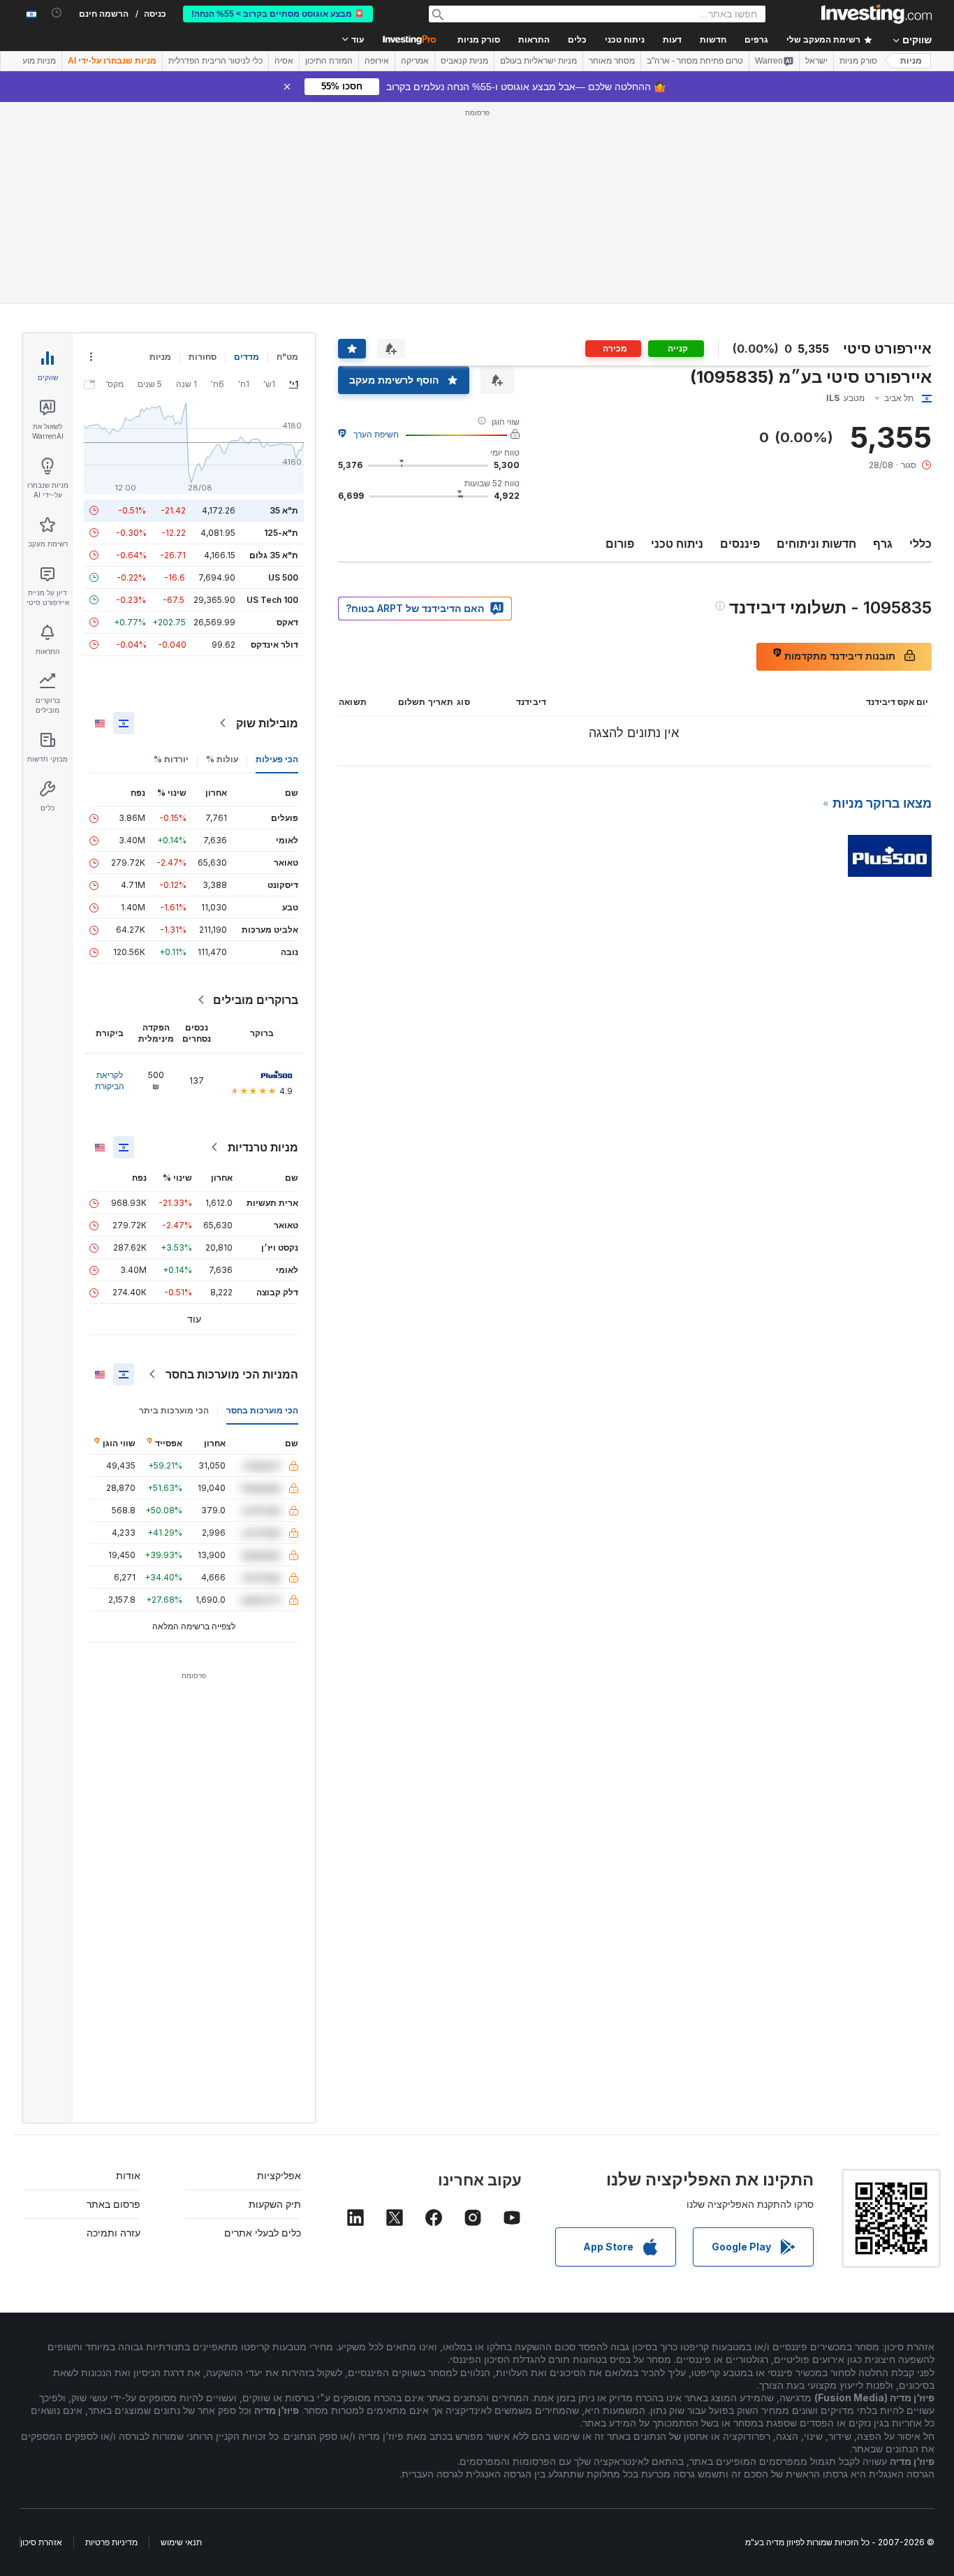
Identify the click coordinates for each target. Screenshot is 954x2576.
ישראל (816, 61)
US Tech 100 (272, 600)
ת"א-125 (281, 533)
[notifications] (57, 13)
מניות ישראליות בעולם (538, 61)
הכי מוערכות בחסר (262, 1410)
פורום (620, 544)
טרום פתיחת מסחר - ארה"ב (695, 61)
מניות (911, 61)
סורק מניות (479, 40)
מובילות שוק (267, 723)
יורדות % (171, 759)
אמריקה (415, 61)
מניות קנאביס (464, 61)
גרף (883, 544)
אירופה (377, 61)
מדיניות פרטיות (111, 2542)
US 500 (283, 577)
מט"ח (287, 357)
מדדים (247, 357)
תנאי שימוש (181, 2542)
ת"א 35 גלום (274, 555)
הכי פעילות (277, 759)
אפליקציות (279, 2175)
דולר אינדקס (274, 645)
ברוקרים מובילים (256, 1000)
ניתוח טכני (677, 544)
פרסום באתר (113, 2204)
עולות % (222, 759)
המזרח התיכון (329, 61)
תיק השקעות (275, 2204)
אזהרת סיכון (41, 2542)
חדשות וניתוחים (816, 544)
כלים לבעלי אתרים (263, 2233)
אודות (128, 2175)
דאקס (287, 622)
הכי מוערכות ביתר (174, 1410)
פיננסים (740, 544)
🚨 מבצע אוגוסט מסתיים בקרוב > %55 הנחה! (278, 14)
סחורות (203, 357)
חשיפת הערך (376, 434)
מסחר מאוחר (612, 61)
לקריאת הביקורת (110, 1080)
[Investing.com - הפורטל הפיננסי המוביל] (876, 14)
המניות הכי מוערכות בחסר (232, 1374)
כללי (920, 544)
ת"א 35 (284, 510)
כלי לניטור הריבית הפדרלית (215, 61)
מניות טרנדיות (263, 1147)
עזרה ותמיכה (113, 2233)
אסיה (284, 61)
